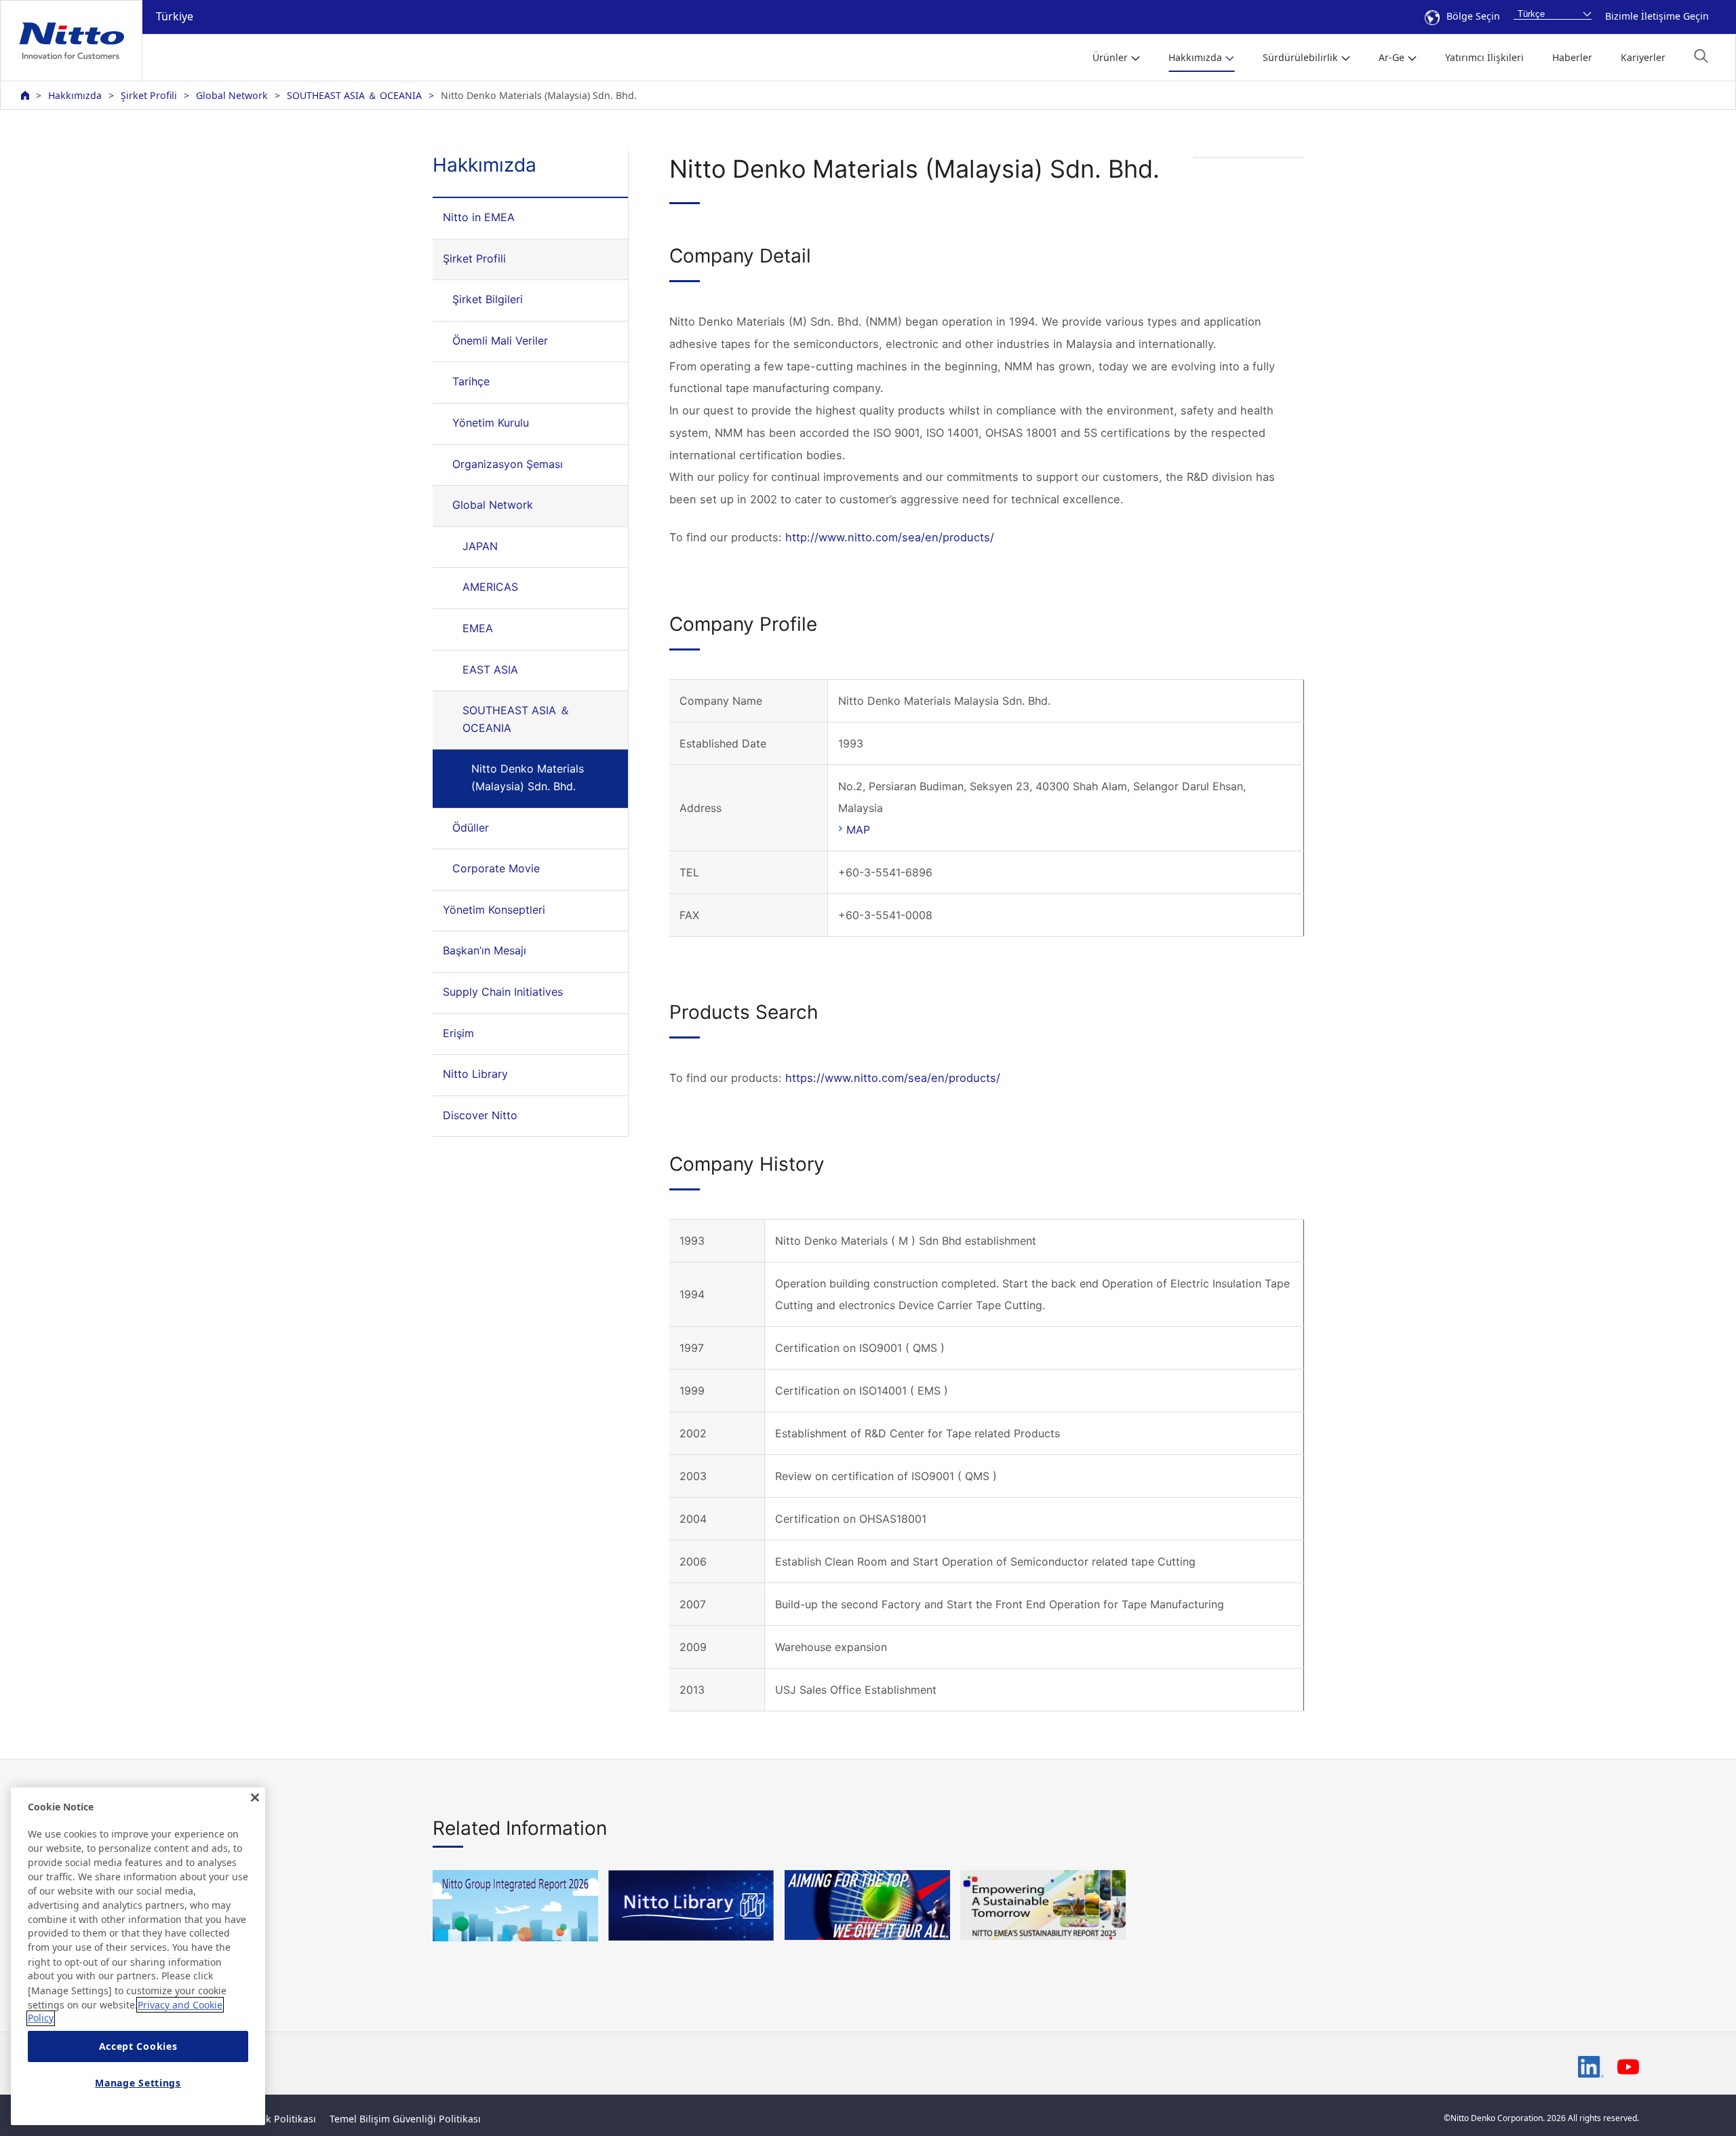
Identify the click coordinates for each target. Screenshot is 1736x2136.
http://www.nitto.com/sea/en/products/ (890, 537)
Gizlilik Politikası (278, 2119)
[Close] (255, 1798)
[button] (1701, 56)
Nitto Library (475, 1074)
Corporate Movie (496, 868)
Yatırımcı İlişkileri (1484, 57)
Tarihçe (471, 381)
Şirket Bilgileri (488, 299)
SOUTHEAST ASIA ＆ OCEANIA (354, 95)
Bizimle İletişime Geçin (1657, 16)
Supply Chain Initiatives (503, 992)
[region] (138, 1956)
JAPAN (480, 546)
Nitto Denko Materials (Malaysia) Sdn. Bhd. (528, 777)
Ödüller (471, 828)
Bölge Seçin (1473, 16)
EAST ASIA (490, 669)
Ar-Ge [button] (1392, 57)
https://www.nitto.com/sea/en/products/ (893, 1078)
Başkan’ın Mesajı (485, 950)
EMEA (478, 628)
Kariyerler (1643, 57)
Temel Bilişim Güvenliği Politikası (405, 2119)
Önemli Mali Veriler (500, 341)
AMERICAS (490, 587)
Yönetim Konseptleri (494, 910)
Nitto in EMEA (479, 217)
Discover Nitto (480, 1115)
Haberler (1572, 57)
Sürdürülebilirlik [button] (1300, 57)
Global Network (232, 95)
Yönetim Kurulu (491, 423)
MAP (858, 830)
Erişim (458, 1033)
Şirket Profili (149, 95)
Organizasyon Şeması (508, 464)
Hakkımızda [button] (1195, 57)
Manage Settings (138, 2083)
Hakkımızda (75, 95)
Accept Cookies (138, 2047)
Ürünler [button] (1110, 57)
